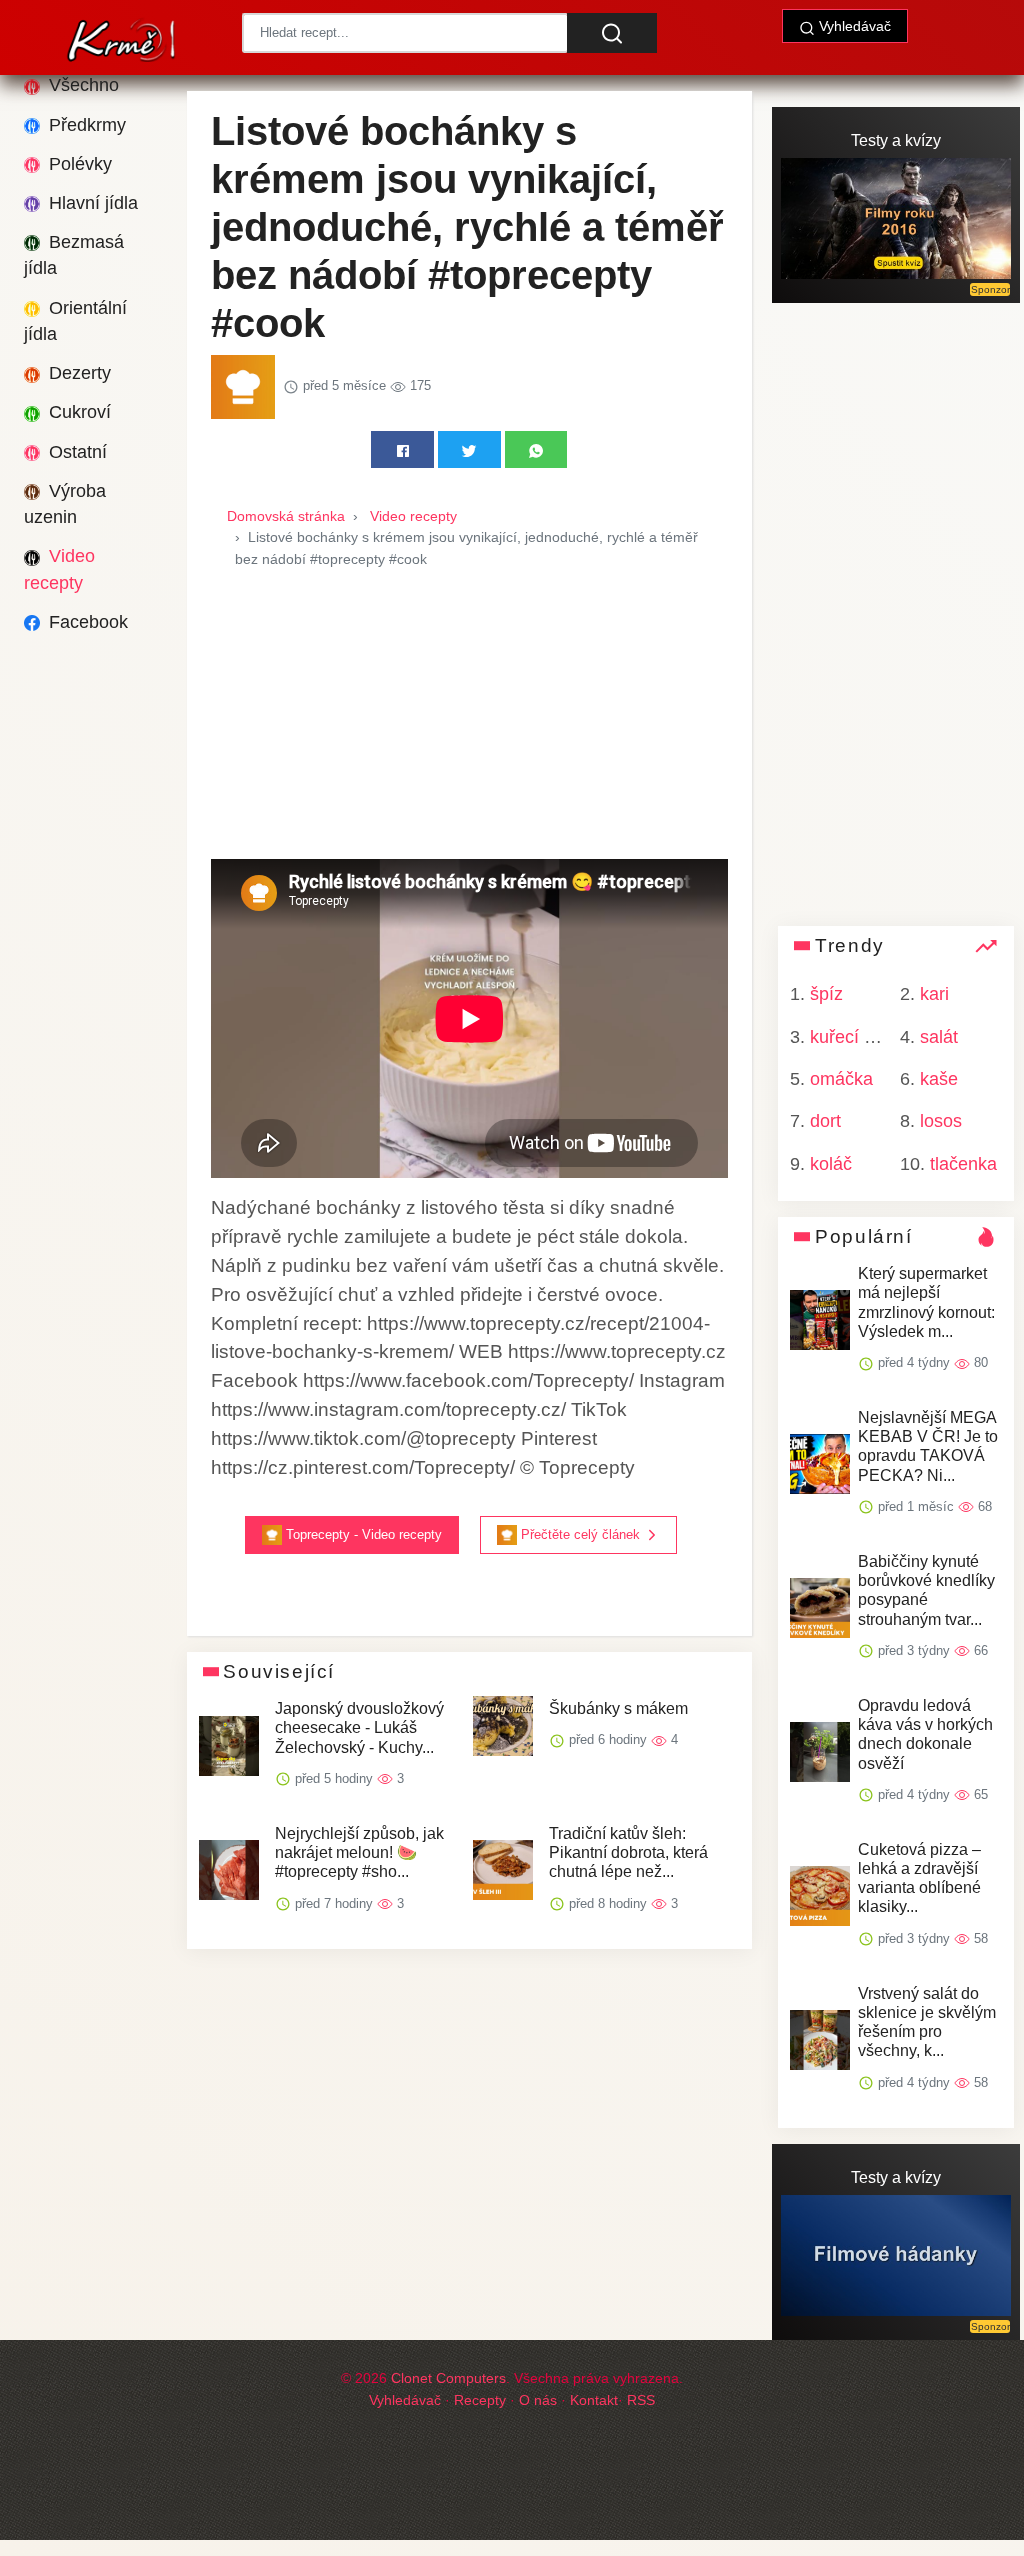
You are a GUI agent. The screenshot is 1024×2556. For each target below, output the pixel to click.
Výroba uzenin (65, 504)
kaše (939, 1079)
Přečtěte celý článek (580, 1534)
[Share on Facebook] (402, 449)
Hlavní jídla (91, 203)
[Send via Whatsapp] (536, 449)
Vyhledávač (853, 26)
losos (941, 1121)
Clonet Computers (448, 2378)
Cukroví (77, 412)
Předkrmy (85, 125)
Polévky (78, 164)
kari (934, 994)
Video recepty (59, 569)
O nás (538, 2400)
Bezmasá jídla (74, 255)
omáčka (841, 1079)
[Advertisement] (469, 719)
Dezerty (77, 373)
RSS (641, 2400)
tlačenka (963, 1164)
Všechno (81, 85)
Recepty (480, 2400)
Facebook (86, 622)
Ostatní (75, 452)
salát (939, 1037)
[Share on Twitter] (469, 449)
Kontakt (594, 2400)
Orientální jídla (75, 321)
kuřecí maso (859, 1037)
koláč (831, 1164)
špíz (826, 994)
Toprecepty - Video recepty (362, 1534)
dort (825, 1121)
